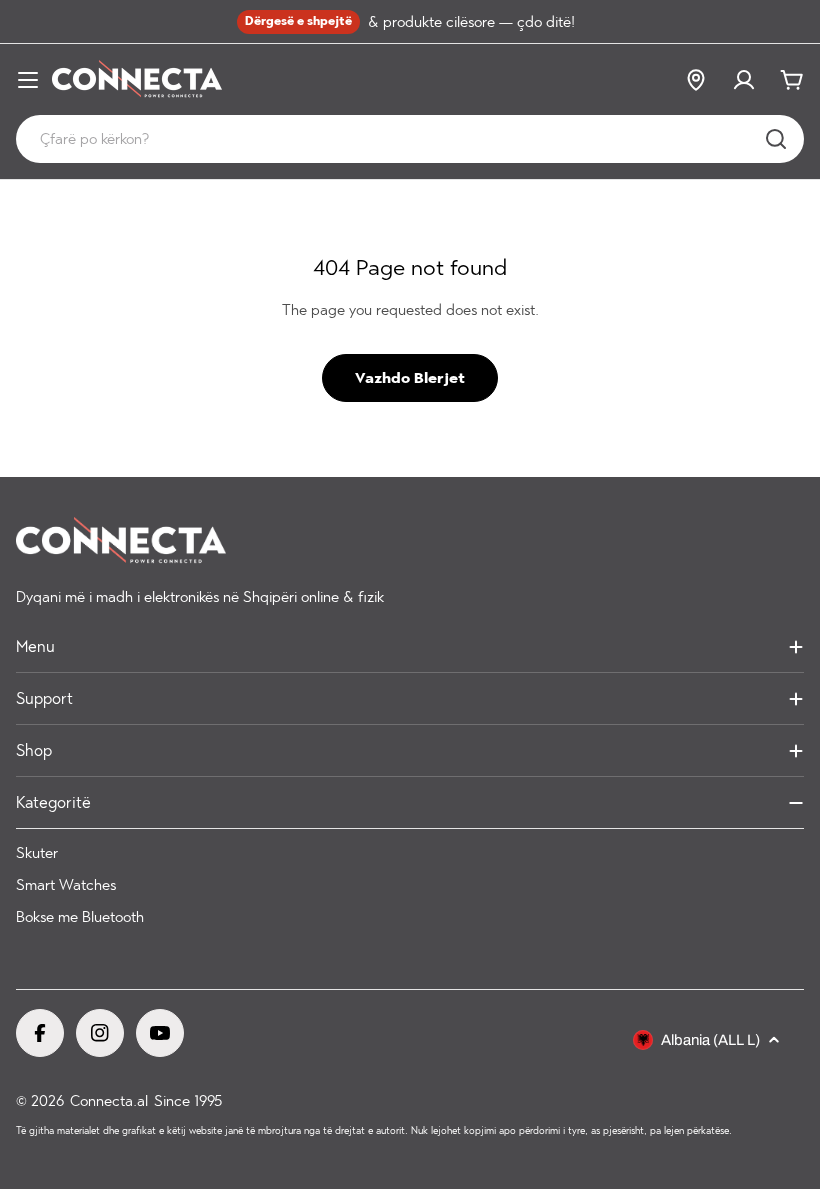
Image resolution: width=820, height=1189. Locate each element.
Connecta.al (109, 1101)
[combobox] (410, 139)
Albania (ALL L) (710, 1040)
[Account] (744, 80)
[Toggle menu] (28, 80)
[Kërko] (776, 139)
